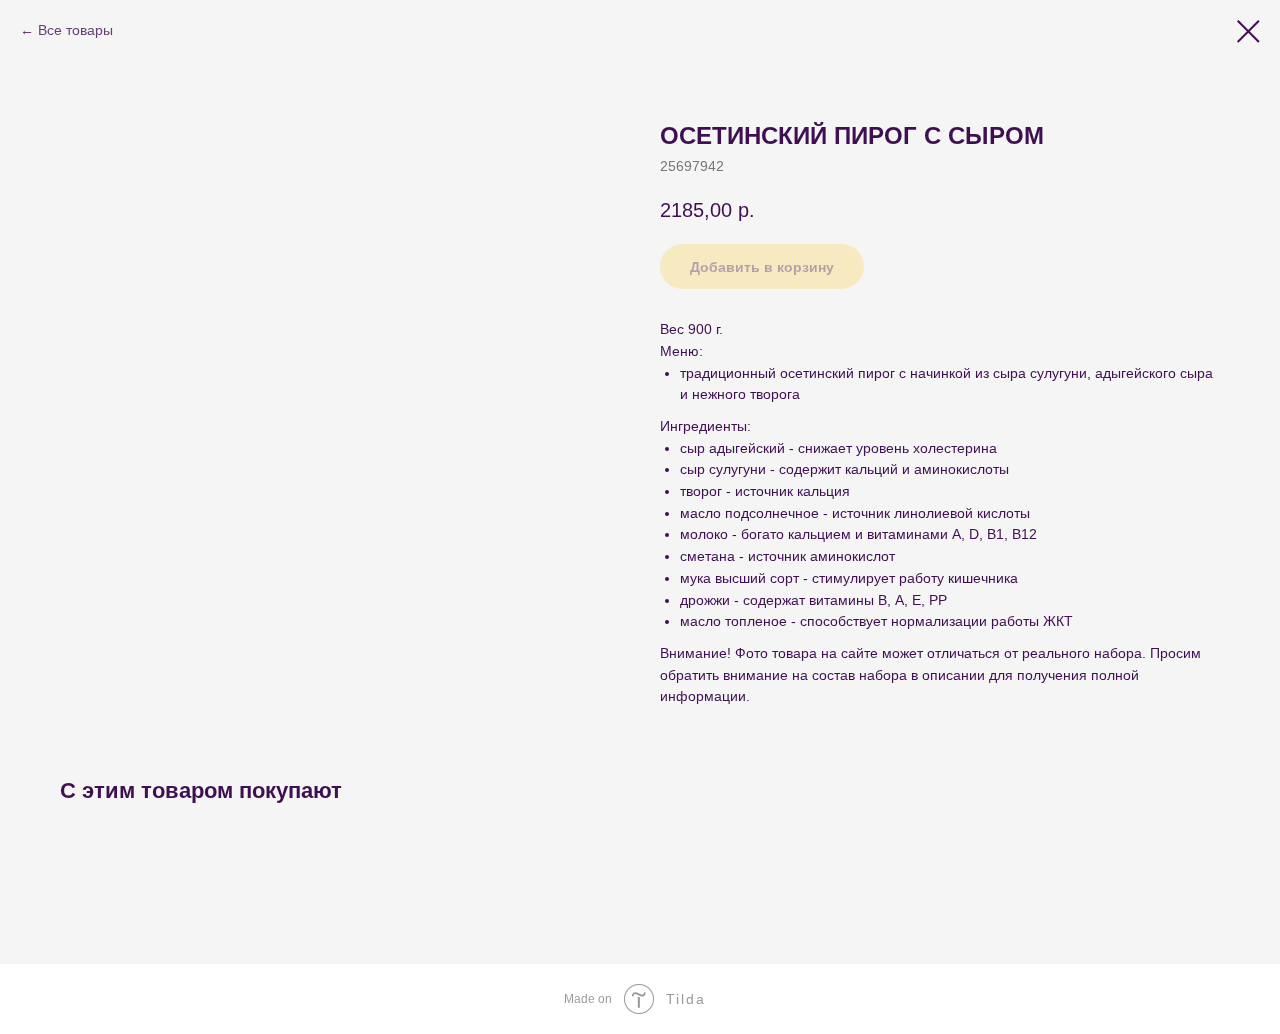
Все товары (75, 30)
